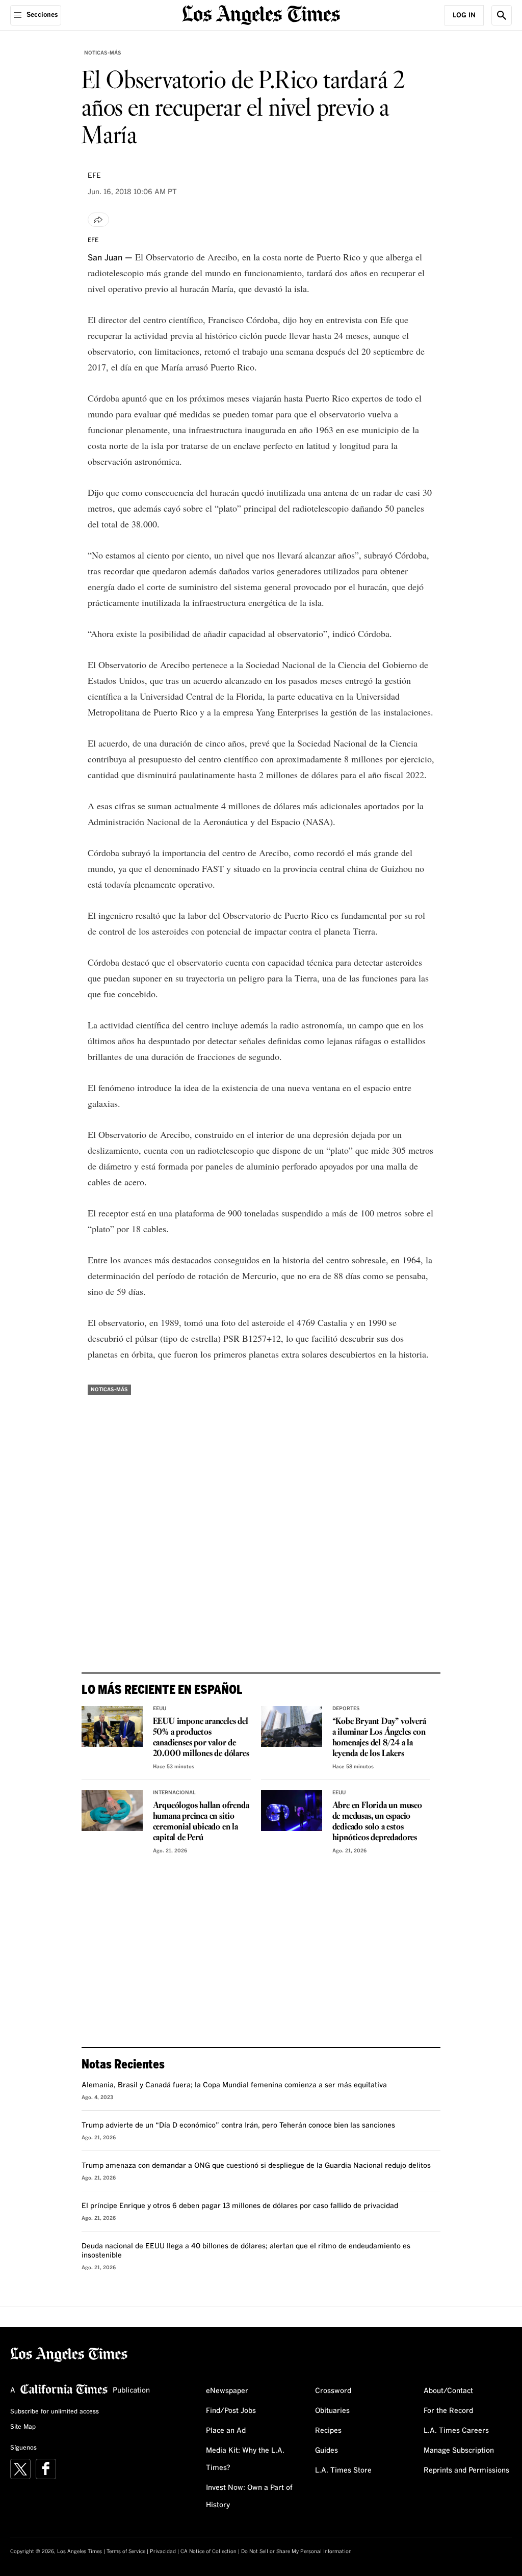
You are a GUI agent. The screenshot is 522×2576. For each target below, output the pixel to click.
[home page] (261, 14)
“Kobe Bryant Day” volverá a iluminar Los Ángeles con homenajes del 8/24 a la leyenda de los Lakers (379, 1738)
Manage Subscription (459, 2451)
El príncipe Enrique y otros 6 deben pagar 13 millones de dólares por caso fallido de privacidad (240, 2206)
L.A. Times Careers (456, 2431)
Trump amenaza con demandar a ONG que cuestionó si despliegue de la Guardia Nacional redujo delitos (256, 2166)
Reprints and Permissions (466, 2471)
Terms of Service (126, 2552)
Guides (327, 2451)
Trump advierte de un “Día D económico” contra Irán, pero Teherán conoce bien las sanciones (238, 2126)
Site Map (23, 2427)
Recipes (328, 2431)
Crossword (333, 2391)
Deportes (346, 1709)
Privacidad (163, 2552)
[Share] (98, 220)
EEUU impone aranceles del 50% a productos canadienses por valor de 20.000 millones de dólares (201, 1738)
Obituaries (332, 2411)
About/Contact (448, 2391)
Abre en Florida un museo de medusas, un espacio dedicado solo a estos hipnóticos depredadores (377, 1822)
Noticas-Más (103, 53)
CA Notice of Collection (208, 2552)
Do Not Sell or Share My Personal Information (296, 2552)
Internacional (174, 1793)
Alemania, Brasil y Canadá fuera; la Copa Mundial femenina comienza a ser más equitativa (234, 2085)
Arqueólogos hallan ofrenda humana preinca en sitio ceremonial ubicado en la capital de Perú (201, 1822)
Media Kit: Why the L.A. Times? (245, 2459)
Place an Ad (226, 2431)
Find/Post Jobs (231, 2411)
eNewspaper (227, 2391)
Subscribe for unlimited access (55, 2412)
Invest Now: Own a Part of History (249, 2497)
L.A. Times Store (343, 2471)
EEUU (160, 1709)
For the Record (448, 2411)
